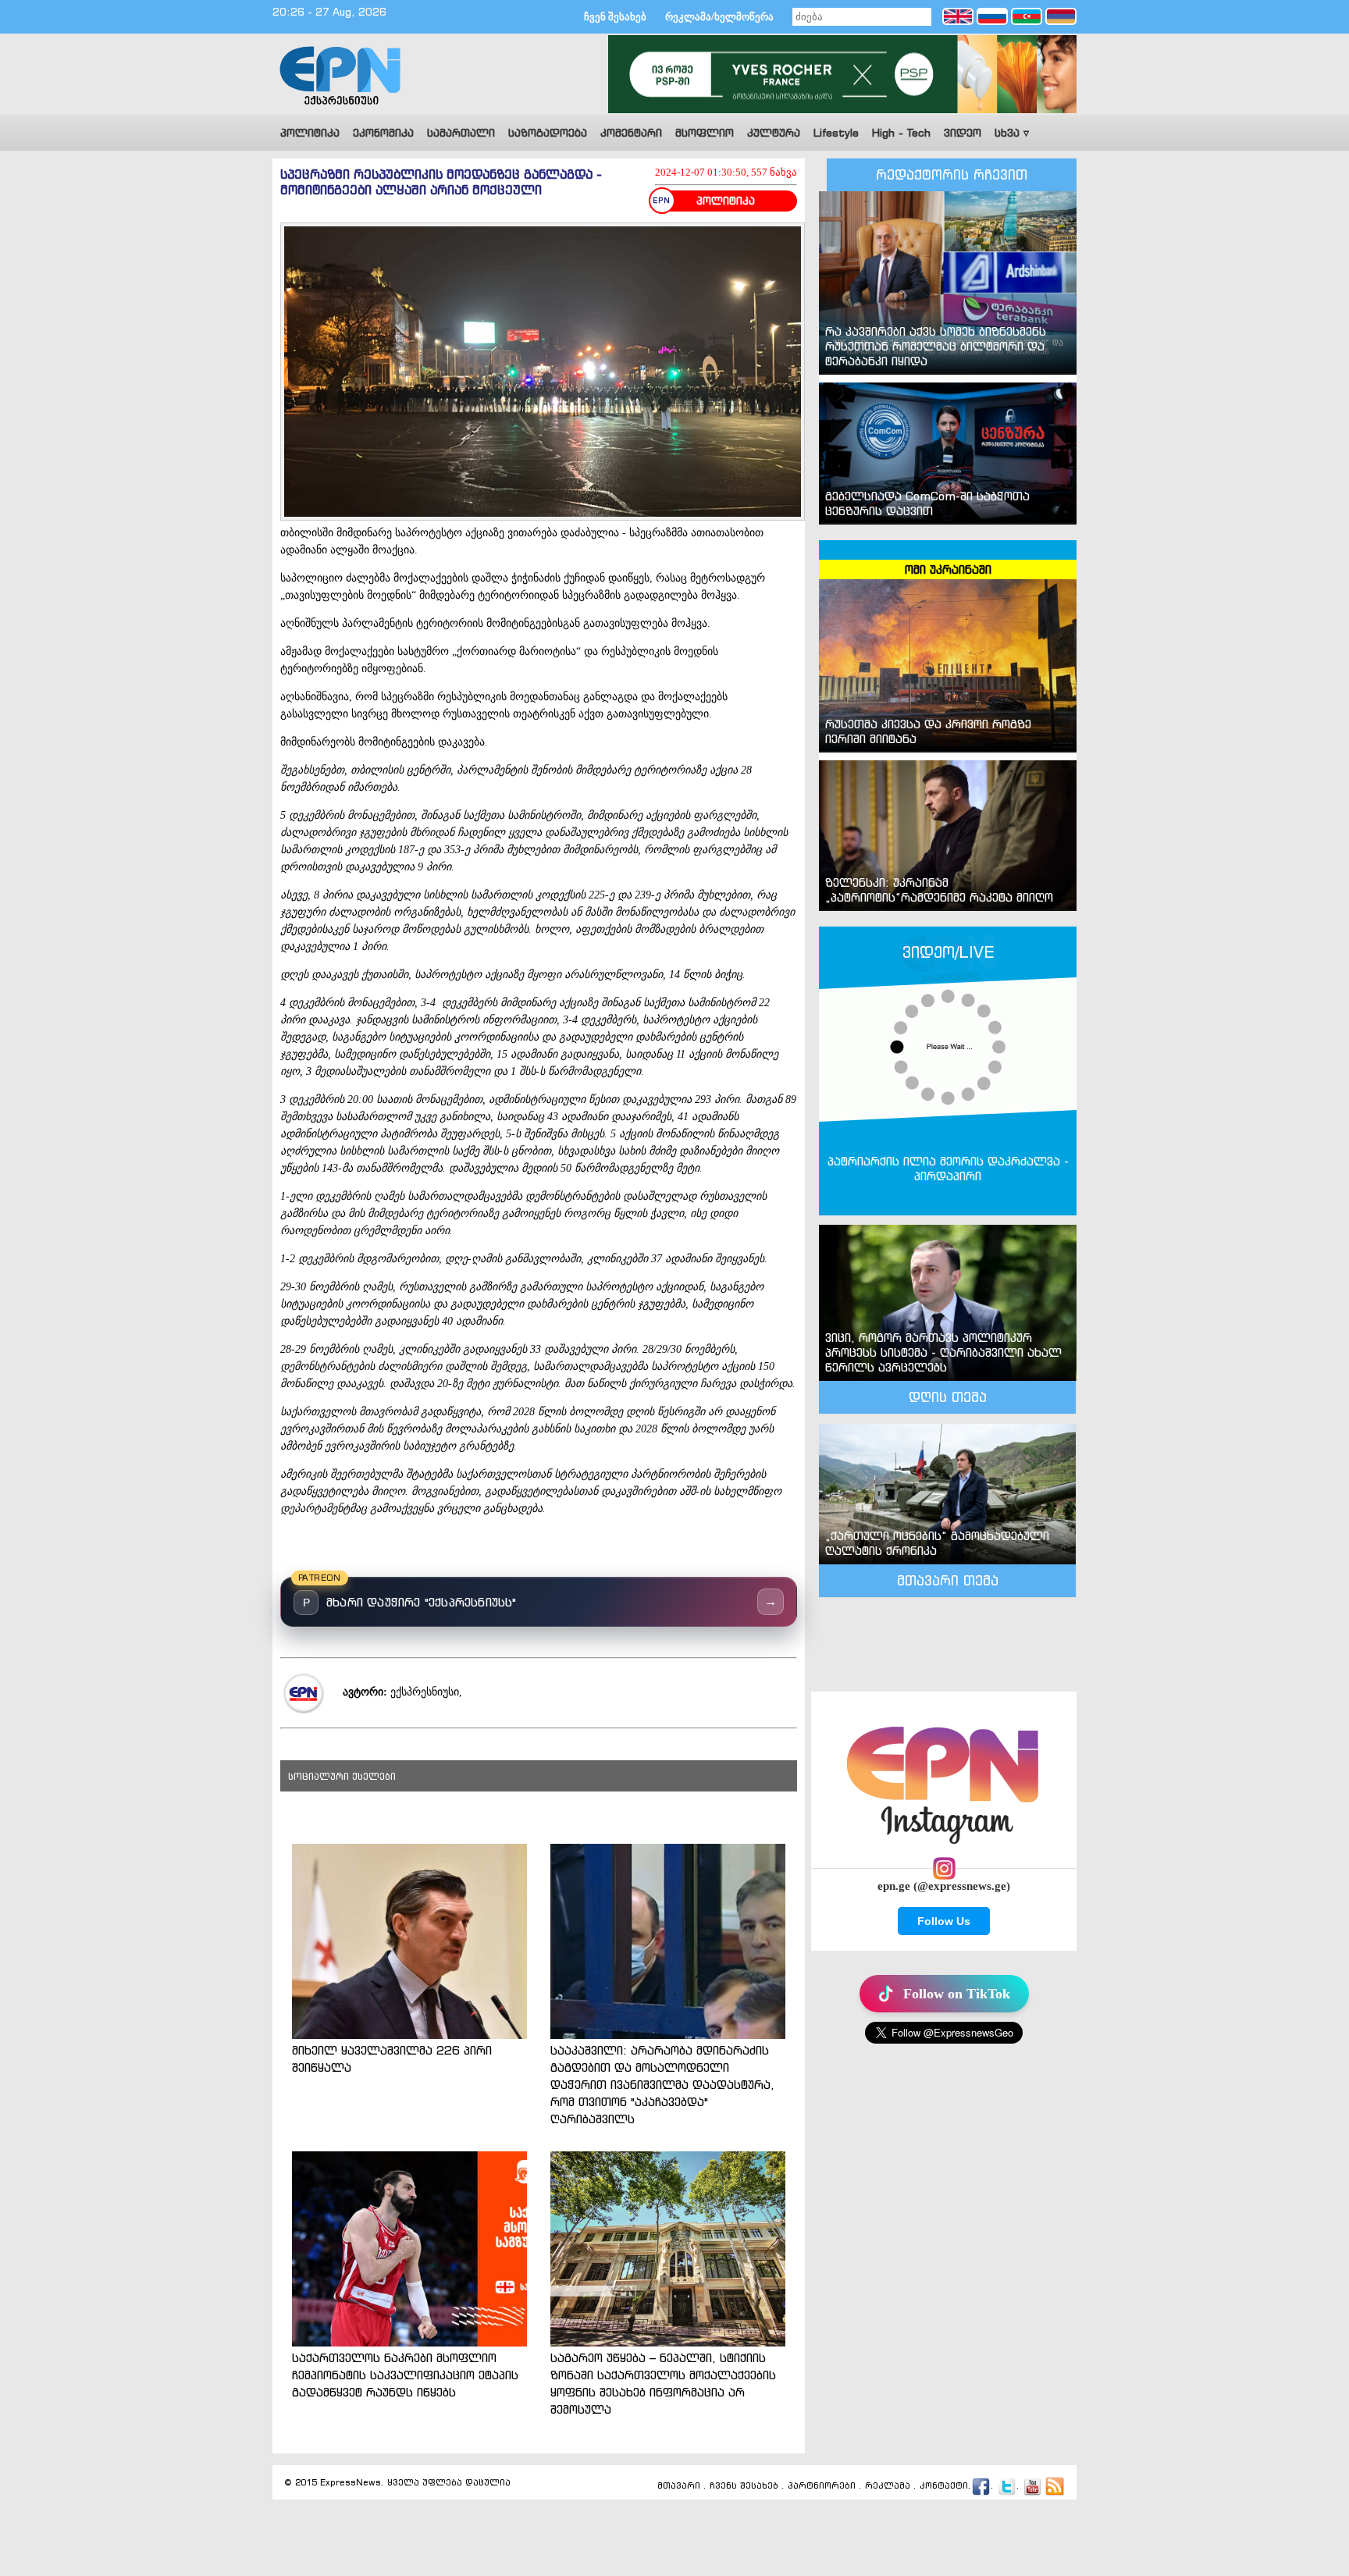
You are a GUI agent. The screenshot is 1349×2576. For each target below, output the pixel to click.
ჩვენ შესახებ (615, 17)
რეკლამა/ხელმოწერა (719, 17)
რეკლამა (888, 2485)
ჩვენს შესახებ (744, 2485)
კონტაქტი (944, 2485)
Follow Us (944, 1921)
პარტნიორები (822, 2485)
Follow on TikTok (957, 1994)
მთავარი (679, 2485)
